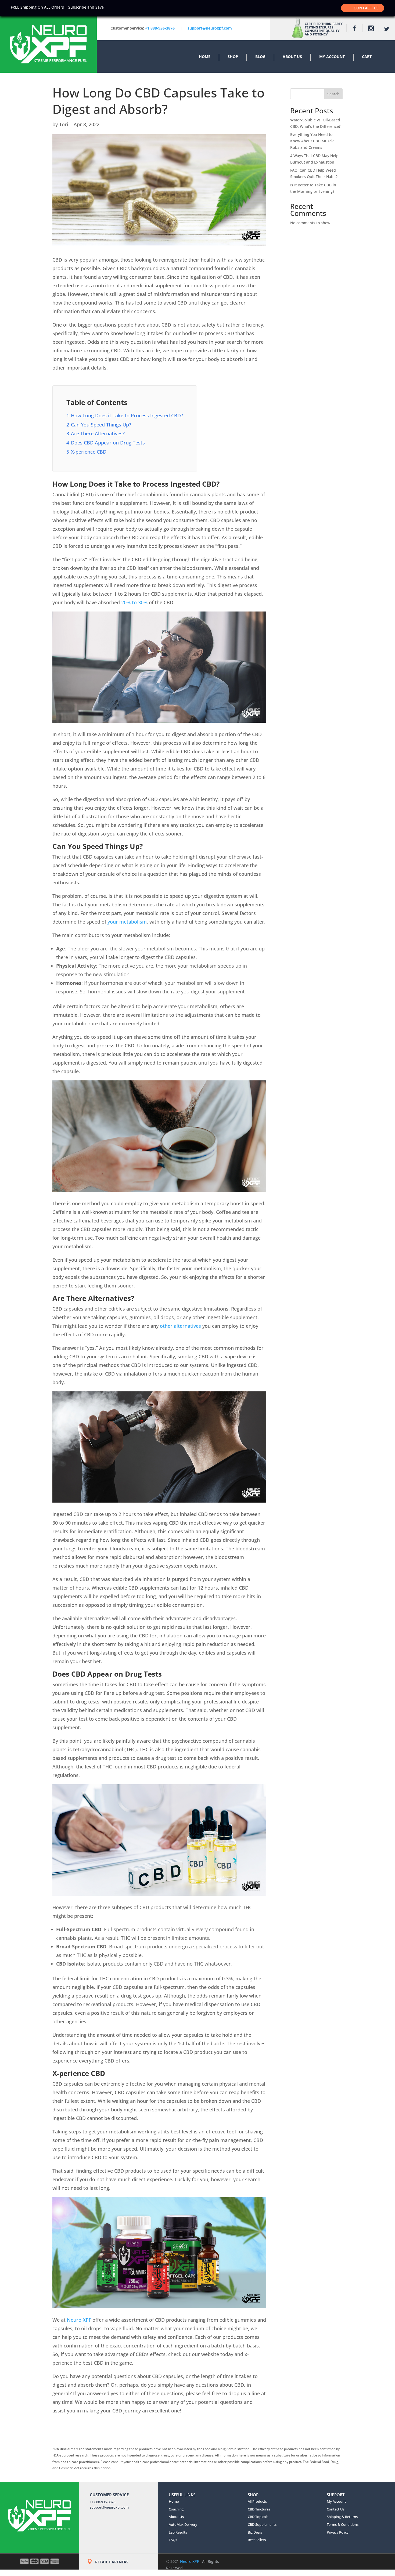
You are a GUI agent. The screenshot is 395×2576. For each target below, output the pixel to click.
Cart (367, 57)
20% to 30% (134, 602)
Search (333, 94)
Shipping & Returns (342, 2517)
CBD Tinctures (259, 2509)
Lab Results (178, 2532)
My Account (332, 57)
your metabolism (127, 922)
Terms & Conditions (343, 2524)
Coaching (176, 2509)
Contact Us (366, 8)
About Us (292, 57)
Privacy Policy (338, 2532)
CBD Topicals (258, 2517)
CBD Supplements (262, 2524)
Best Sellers (257, 2540)
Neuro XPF (79, 2320)
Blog (260, 57)
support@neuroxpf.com (109, 2507)
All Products (257, 2501)
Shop (233, 57)
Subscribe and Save (86, 7)
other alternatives (180, 1326)
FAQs (173, 2540)
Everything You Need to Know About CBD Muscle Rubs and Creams (312, 141)
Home (205, 57)
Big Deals (255, 2532)
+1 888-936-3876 (160, 28)
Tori (64, 124)
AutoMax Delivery (183, 2524)
